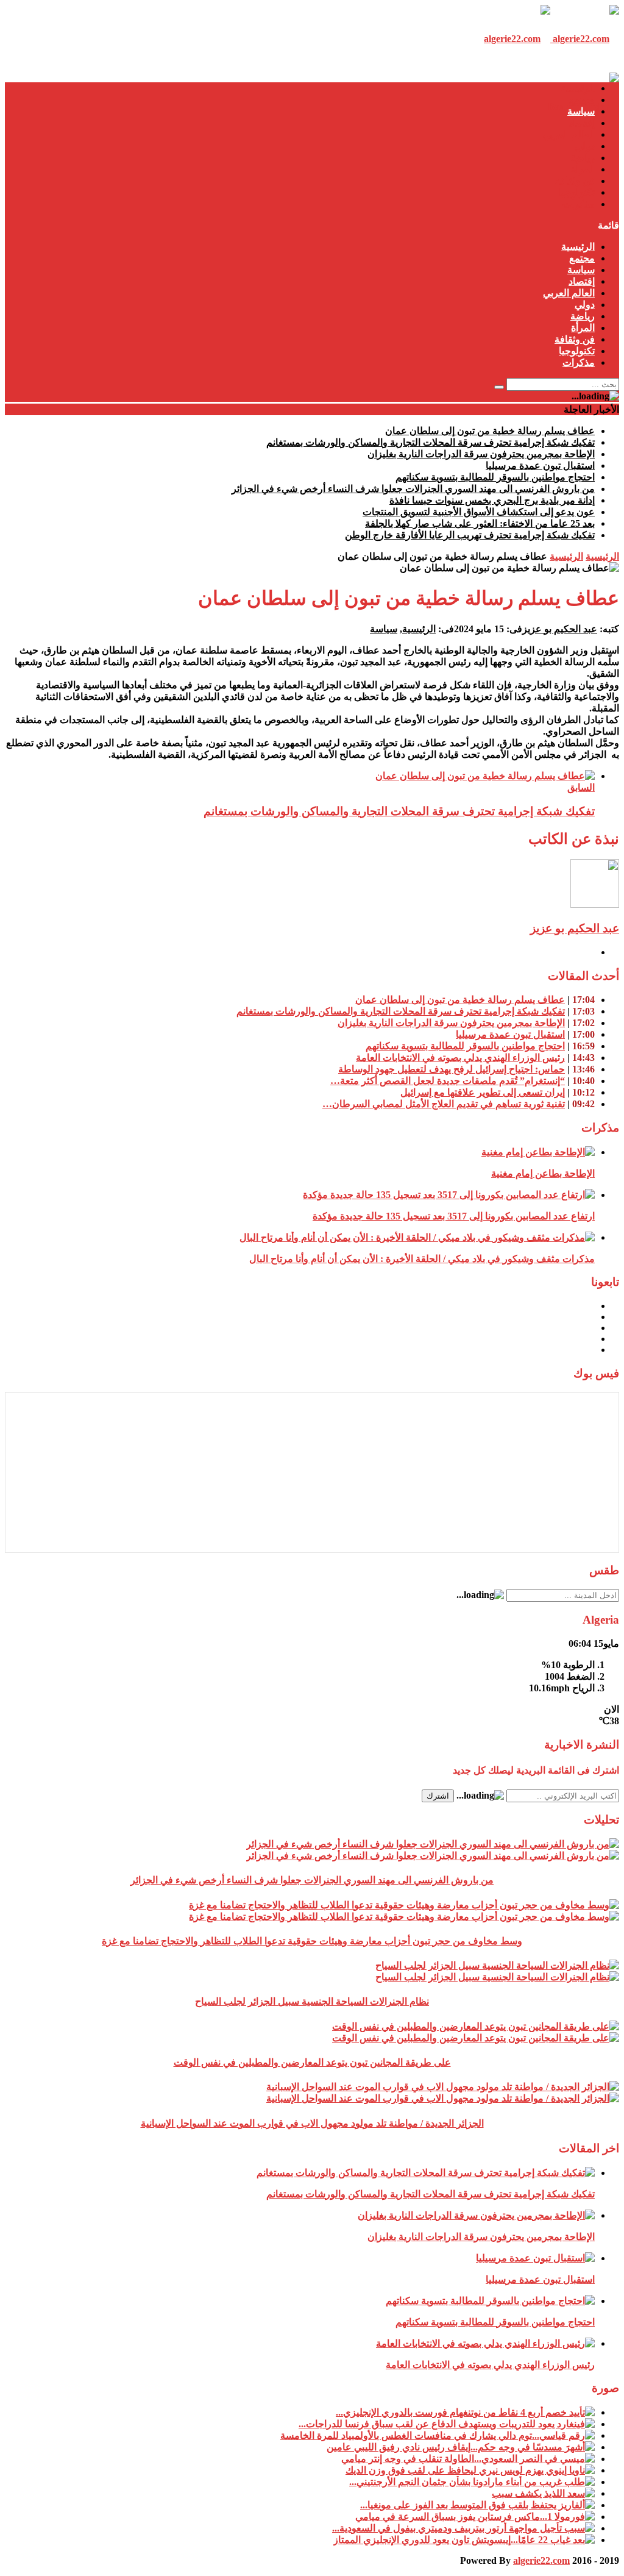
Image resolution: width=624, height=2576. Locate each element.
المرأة (583, 169)
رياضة (583, 158)
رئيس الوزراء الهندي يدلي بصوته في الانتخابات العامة (460, 1058)
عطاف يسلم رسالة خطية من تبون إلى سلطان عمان (490, 431)
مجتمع (582, 100)
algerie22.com (541, 2560)
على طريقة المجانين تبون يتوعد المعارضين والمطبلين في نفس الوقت (312, 2062)
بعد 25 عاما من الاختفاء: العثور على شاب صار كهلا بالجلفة (480, 523)
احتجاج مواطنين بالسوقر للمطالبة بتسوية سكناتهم (495, 477)
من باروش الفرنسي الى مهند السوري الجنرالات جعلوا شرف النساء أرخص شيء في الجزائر (413, 489)
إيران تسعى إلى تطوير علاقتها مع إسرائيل (483, 1092)
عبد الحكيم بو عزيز (560, 629)
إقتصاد (582, 123)
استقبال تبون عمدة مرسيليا (540, 466)
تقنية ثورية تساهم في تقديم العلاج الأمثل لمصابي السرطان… (444, 1104)
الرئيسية (578, 88)
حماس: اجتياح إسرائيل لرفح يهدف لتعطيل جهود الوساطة (452, 1069)
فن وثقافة (575, 181)
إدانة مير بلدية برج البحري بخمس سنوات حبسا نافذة (492, 500)
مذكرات (579, 204)
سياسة (581, 111)
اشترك (438, 1796)
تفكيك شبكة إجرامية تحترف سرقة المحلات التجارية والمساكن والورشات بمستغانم (431, 442)
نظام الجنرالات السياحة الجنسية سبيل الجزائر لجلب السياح (312, 2001)
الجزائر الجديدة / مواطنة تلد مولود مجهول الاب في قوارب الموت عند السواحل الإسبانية (312, 2123)
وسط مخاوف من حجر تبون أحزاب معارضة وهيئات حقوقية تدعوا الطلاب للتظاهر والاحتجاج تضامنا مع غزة (312, 1941)
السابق (581, 787)
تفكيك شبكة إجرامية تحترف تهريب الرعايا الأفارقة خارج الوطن (470, 535)
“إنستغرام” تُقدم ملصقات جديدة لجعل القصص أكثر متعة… (448, 1081)
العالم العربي (569, 134)
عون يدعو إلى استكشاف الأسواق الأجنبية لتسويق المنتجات (479, 512)
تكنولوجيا (577, 192)
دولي (585, 146)
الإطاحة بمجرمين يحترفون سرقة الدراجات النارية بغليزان (481, 454)
